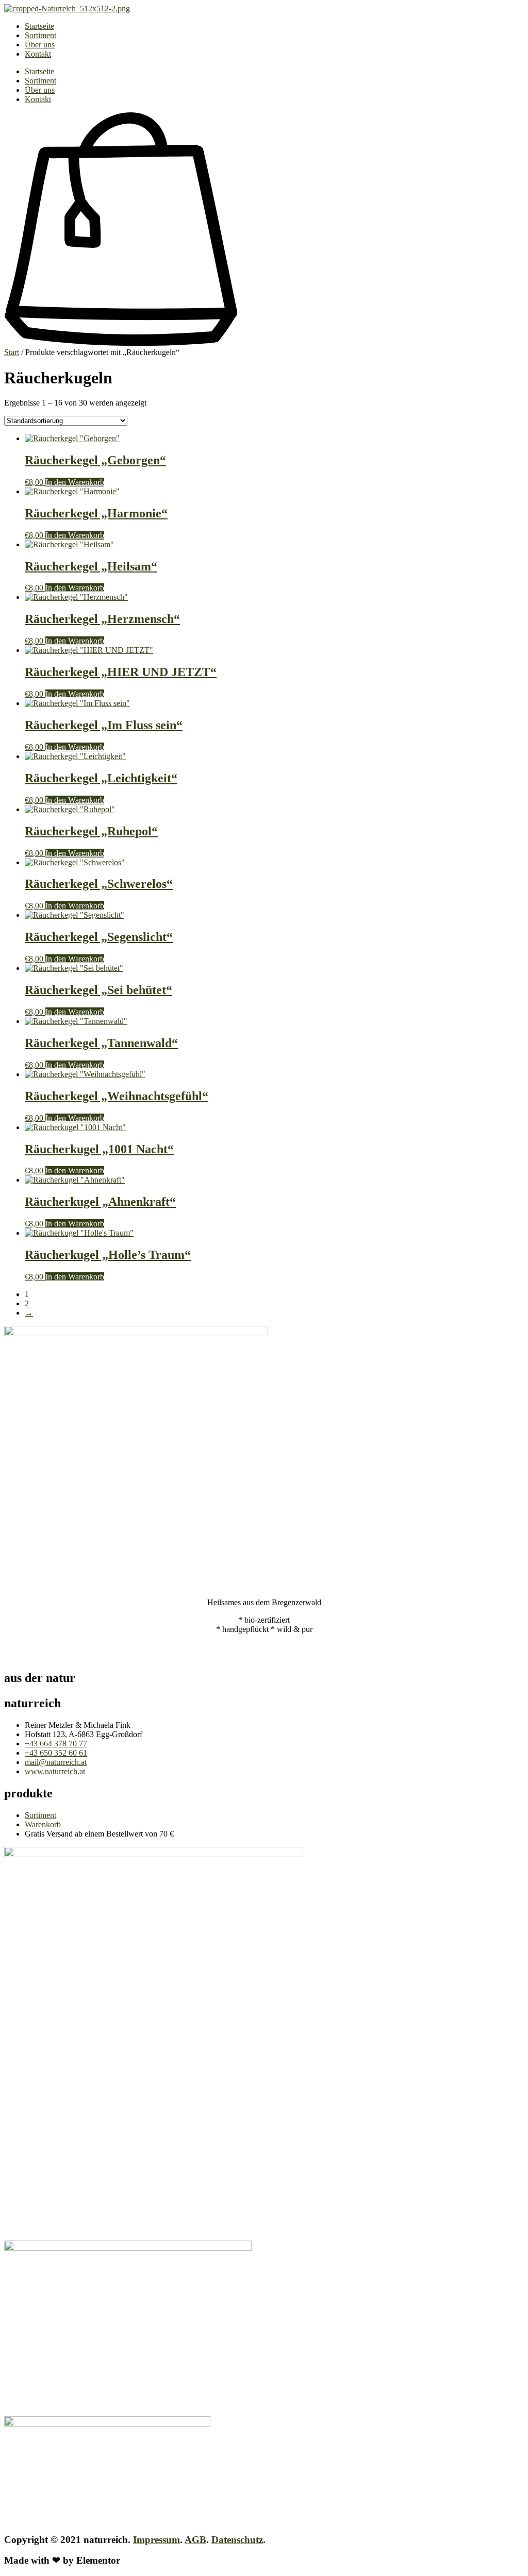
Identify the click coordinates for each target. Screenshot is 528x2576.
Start (12, 352)
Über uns (40, 45)
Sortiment (40, 35)
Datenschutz (237, 2540)
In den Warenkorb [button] (75, 482)
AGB (195, 2540)
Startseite (39, 26)
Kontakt (38, 54)
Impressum (156, 2540)
